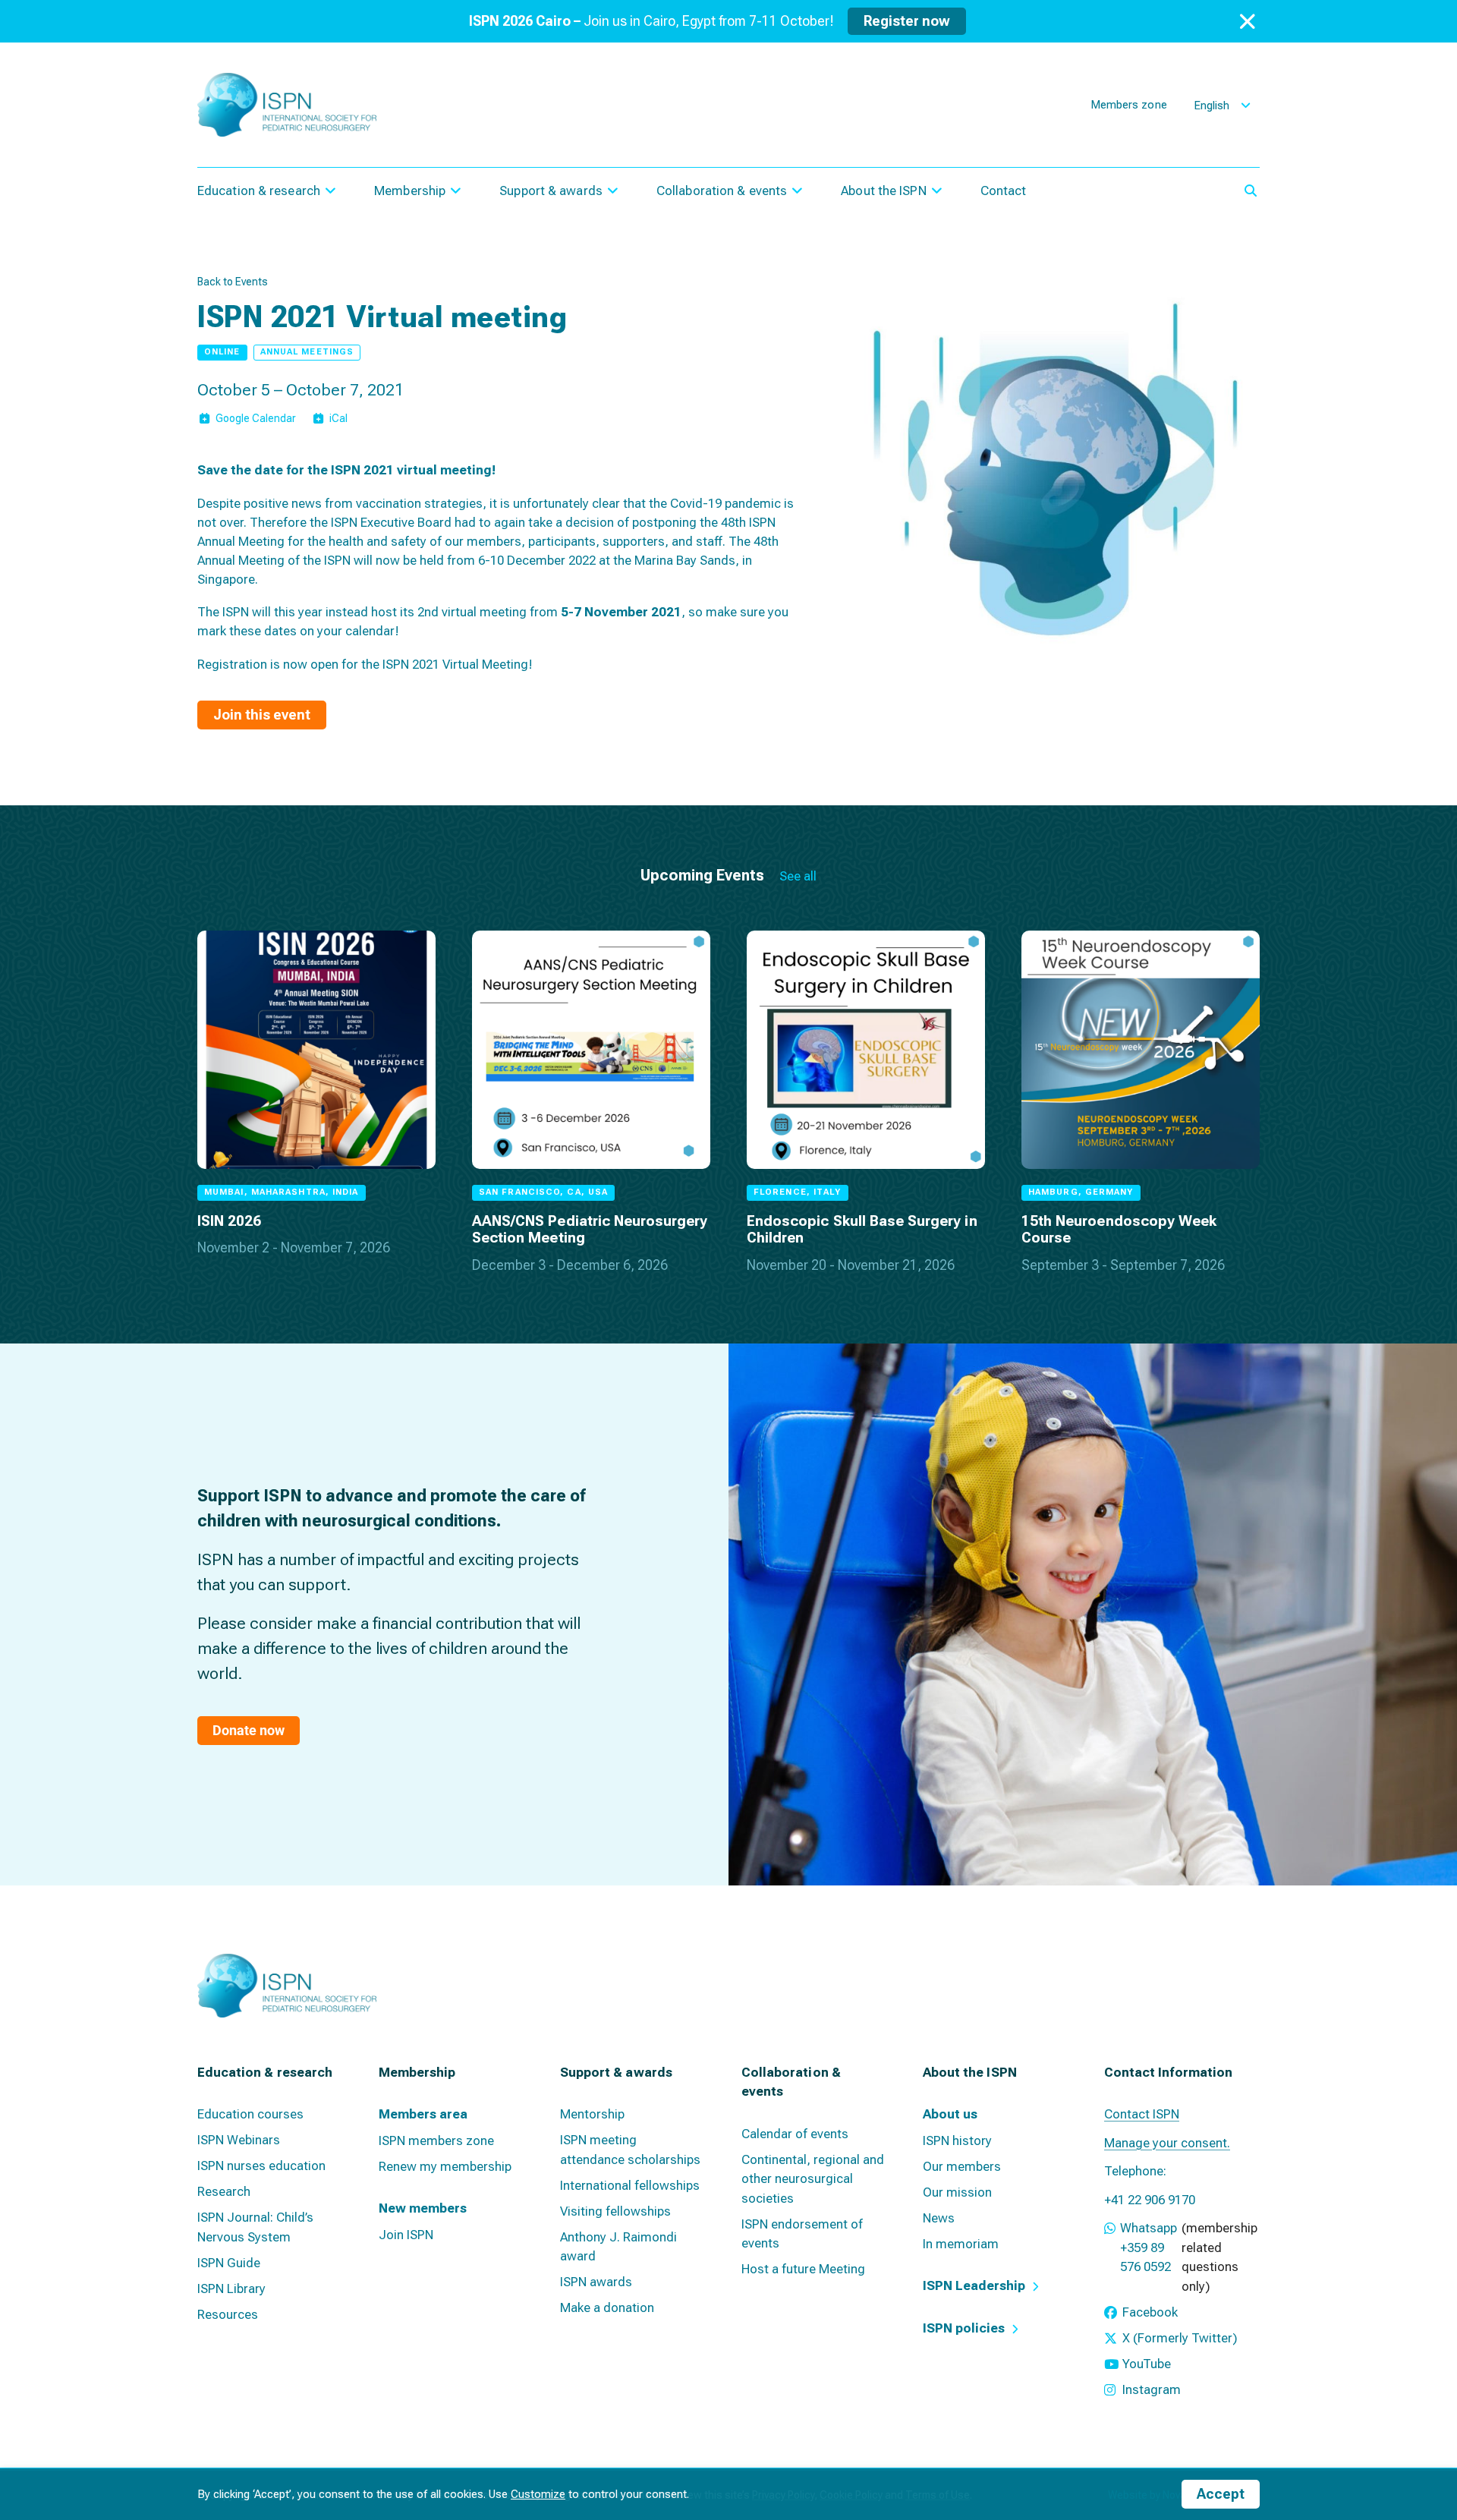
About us (950, 2114)
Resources (228, 2314)
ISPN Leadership (974, 2285)
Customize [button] (538, 2494)
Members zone (1129, 105)
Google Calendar (256, 418)
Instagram (1152, 2389)
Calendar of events (795, 2134)
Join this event (262, 715)
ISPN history (957, 2140)
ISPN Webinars (239, 2140)
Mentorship (592, 2114)
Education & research (259, 191)
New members (423, 2208)
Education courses (250, 2114)
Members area (423, 2114)
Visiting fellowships (615, 2211)
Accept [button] (1221, 2494)
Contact (1004, 191)
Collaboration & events (722, 191)
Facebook (1150, 2312)
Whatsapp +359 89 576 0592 (1149, 2247)
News (939, 2218)
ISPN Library (231, 2288)
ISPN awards (596, 2282)
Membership (410, 191)
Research (224, 2191)
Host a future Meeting (803, 2269)
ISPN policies (964, 2328)
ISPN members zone (436, 2140)
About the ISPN (883, 191)
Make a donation (607, 2307)
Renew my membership (445, 2166)
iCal (338, 418)
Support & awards (551, 191)
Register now (907, 21)
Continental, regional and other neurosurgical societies (813, 2179)
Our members (962, 2166)
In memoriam (961, 2244)
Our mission (957, 2192)
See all (798, 876)
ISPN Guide (229, 2263)
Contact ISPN (1142, 2114)
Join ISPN (406, 2235)
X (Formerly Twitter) (1180, 2338)
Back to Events (233, 282)
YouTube (1147, 2364)
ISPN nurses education (261, 2166)
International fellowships (630, 2185)
